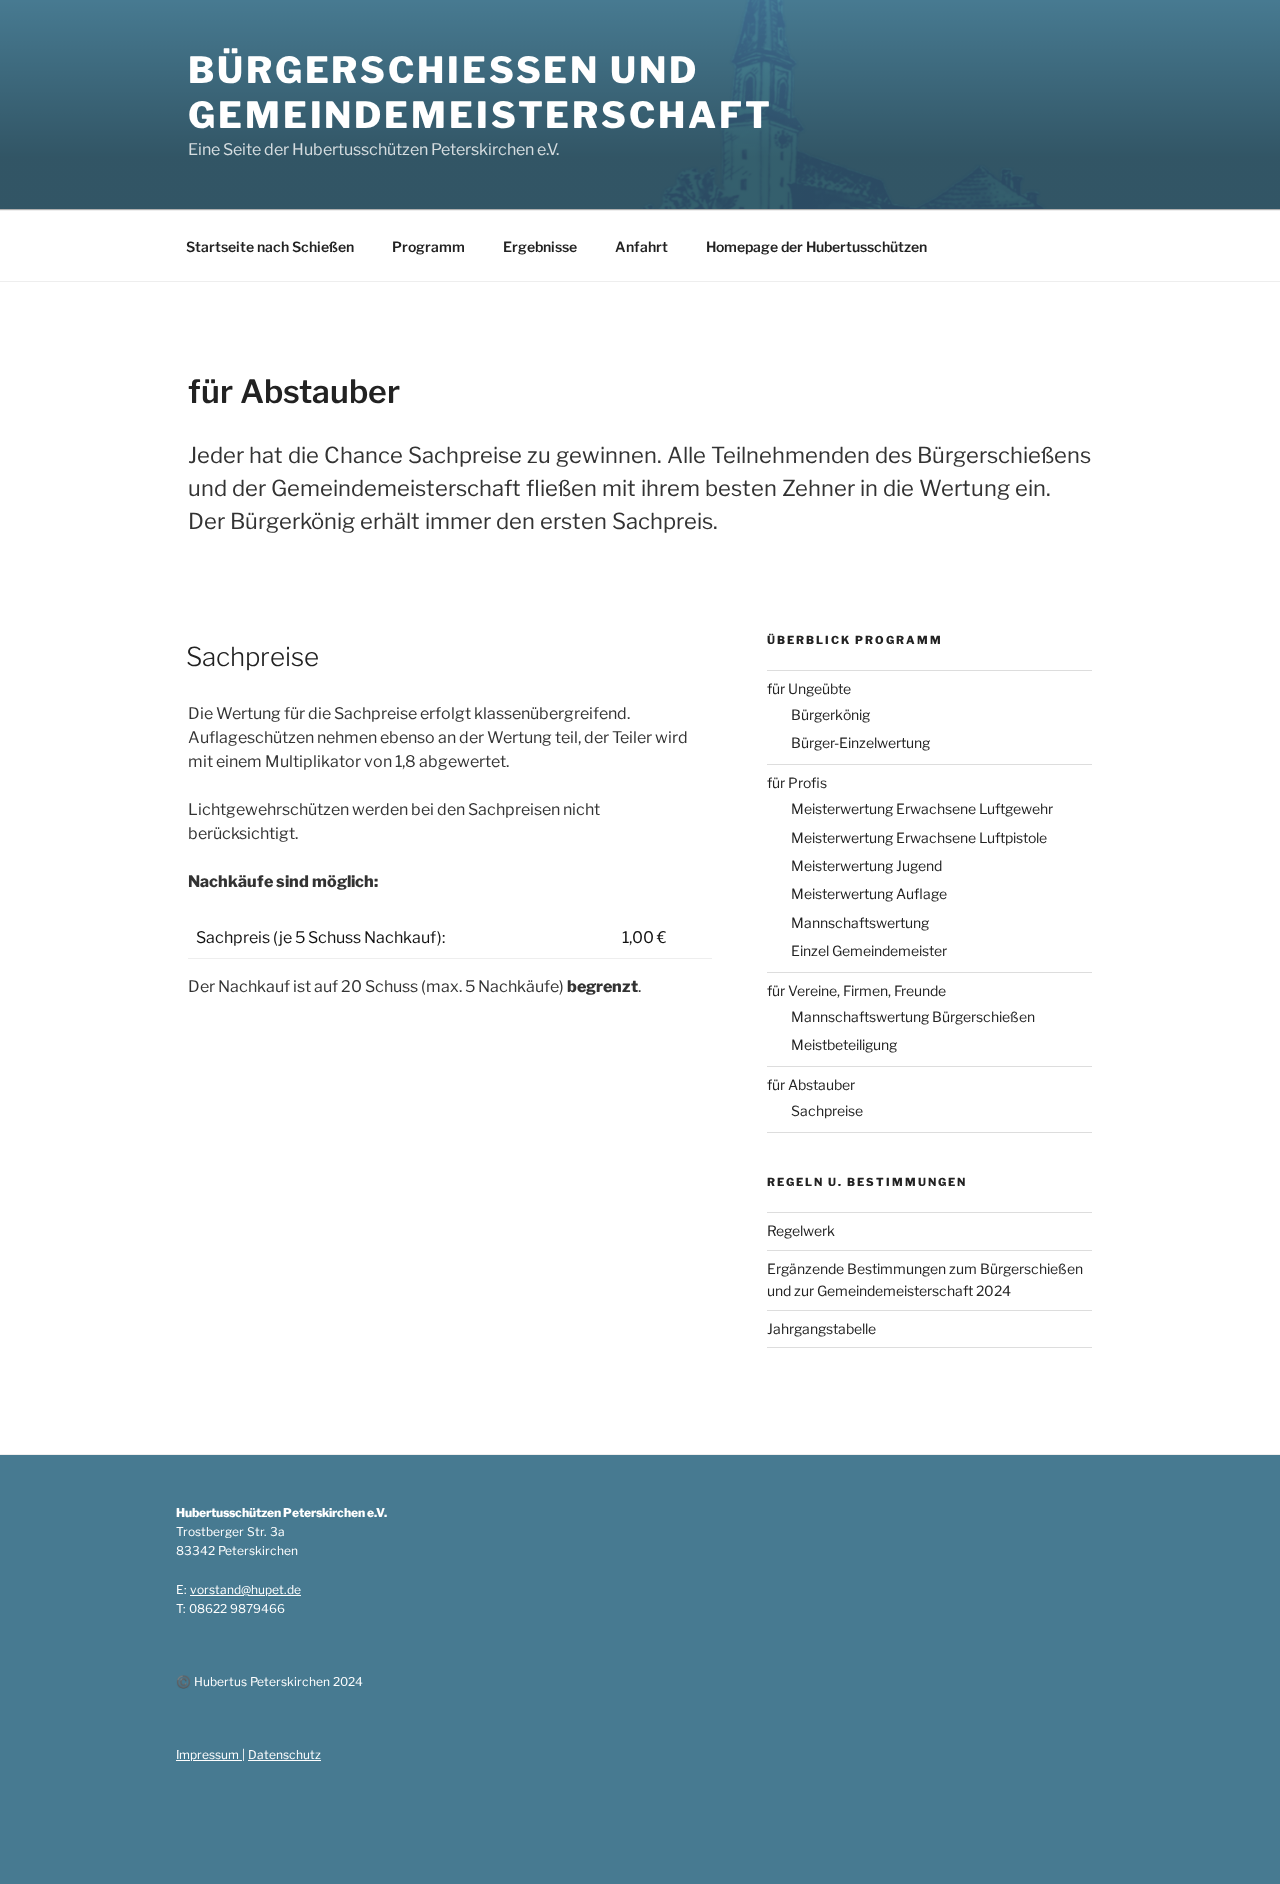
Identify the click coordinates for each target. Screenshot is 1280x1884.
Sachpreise (252, 656)
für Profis (797, 782)
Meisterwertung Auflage (869, 893)
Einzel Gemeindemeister (869, 950)
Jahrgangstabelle (821, 1328)
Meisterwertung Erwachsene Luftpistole (919, 837)
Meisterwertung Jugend (866, 865)
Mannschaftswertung (860, 922)
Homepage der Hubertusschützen (816, 246)
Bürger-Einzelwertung (860, 742)
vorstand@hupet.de (245, 1589)
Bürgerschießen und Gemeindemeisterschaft (480, 92)
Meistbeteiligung (844, 1044)
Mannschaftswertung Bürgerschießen (913, 1016)
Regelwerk (801, 1230)
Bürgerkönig (830, 714)
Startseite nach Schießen (270, 246)
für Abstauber (811, 1084)
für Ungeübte (809, 688)
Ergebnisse (540, 246)
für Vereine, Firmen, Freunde (856, 990)
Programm (428, 246)
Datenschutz (284, 1754)
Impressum (209, 1754)
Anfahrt (641, 246)
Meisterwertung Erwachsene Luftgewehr (922, 808)
